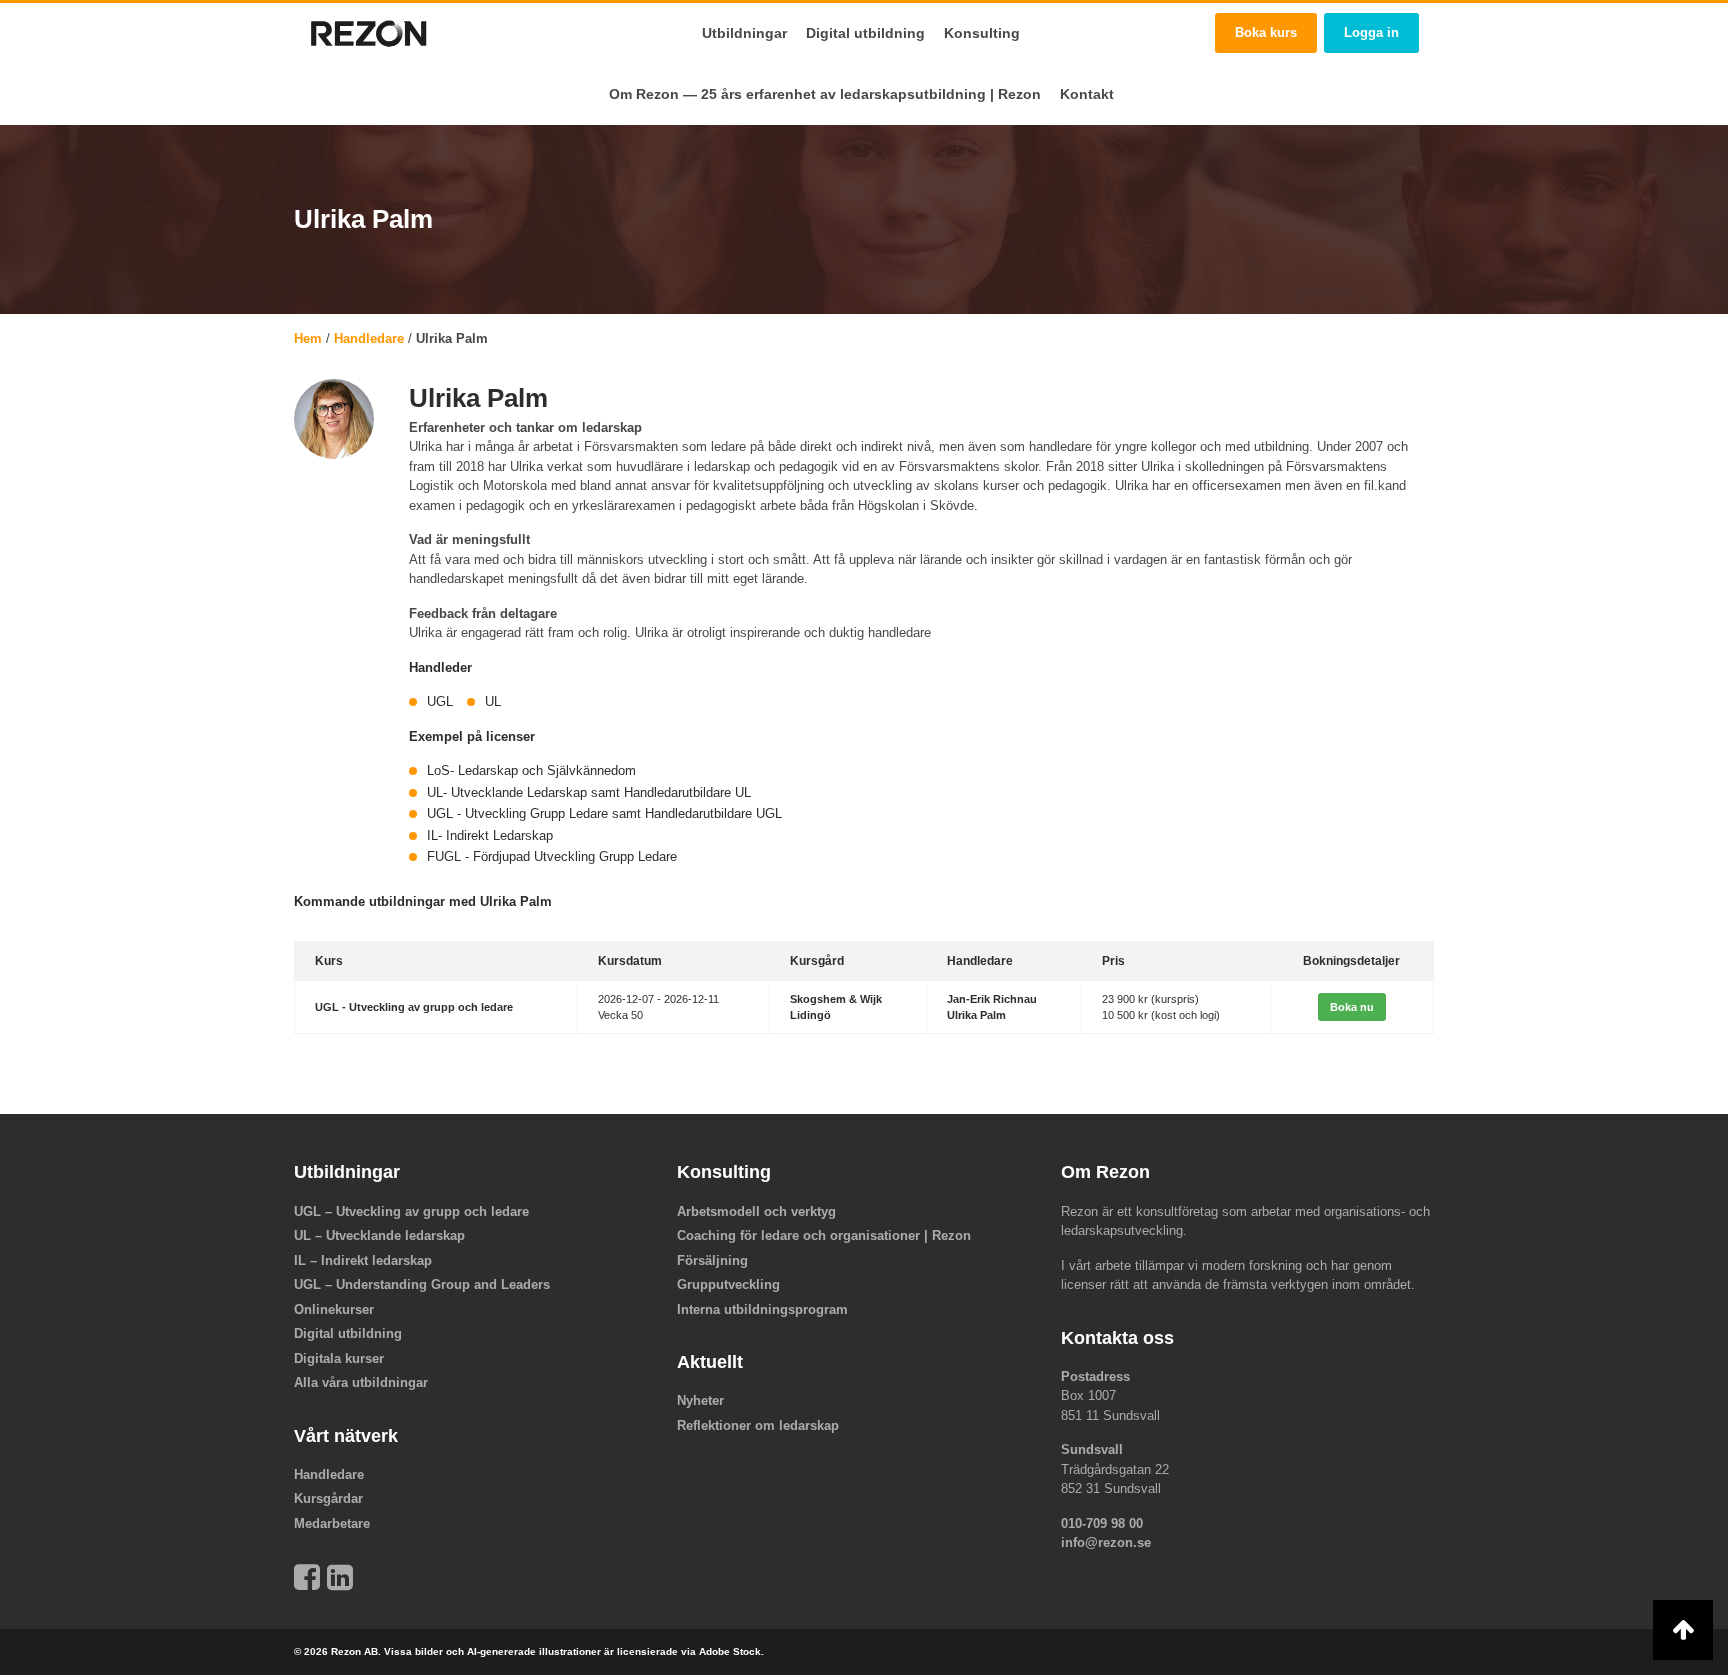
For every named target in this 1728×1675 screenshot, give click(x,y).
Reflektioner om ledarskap (758, 1425)
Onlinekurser (334, 1309)
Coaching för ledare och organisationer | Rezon (824, 1235)
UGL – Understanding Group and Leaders (422, 1284)
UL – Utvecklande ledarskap (379, 1235)
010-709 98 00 (1102, 1523)
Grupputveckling (728, 1284)
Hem (308, 338)
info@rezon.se (1106, 1542)
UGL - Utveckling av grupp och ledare (414, 1007)
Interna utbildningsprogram (762, 1309)
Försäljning (712, 1260)
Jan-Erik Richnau (992, 999)
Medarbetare (332, 1523)
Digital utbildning (865, 33)
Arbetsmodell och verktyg (756, 1211)
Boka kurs (1266, 32)
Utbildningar (744, 33)
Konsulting (982, 33)
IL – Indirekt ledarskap (363, 1260)
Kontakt (1087, 94)
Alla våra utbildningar (361, 1382)
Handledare (369, 338)
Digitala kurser (339, 1358)
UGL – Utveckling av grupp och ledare (411, 1211)
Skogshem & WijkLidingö (836, 1007)
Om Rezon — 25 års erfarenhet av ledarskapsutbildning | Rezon (825, 94)
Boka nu (1352, 1007)
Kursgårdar (328, 1498)
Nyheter (700, 1400)
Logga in (1371, 32)
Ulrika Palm (976, 1015)
